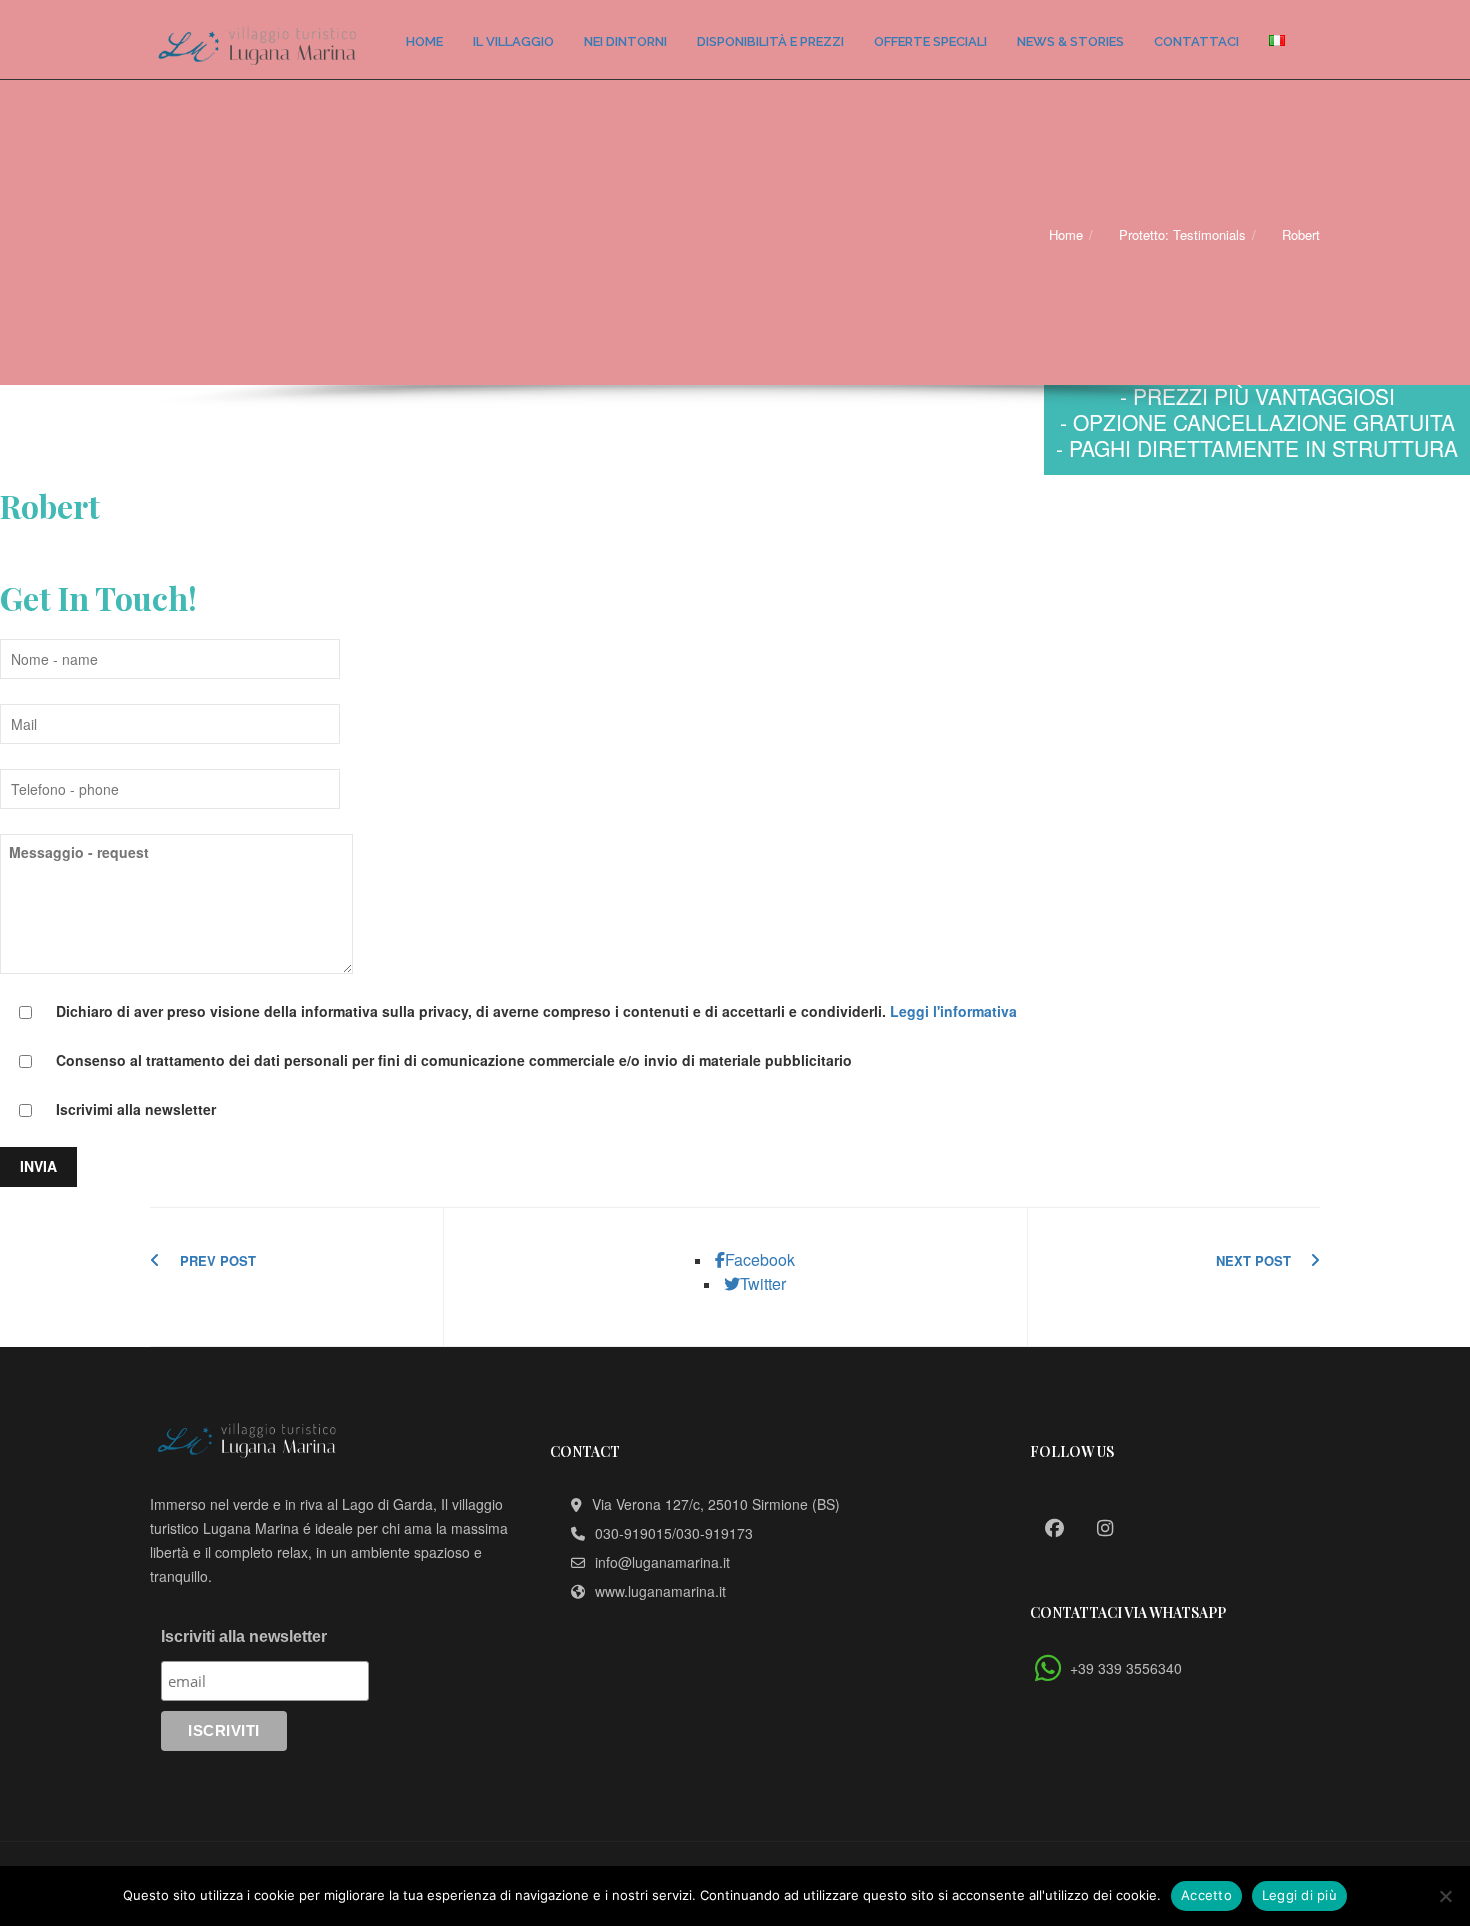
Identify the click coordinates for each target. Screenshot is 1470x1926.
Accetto (1206, 1895)
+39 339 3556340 (1126, 1668)
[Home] (257, 39)
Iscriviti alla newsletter (244, 1636)
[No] (1445, 1896)
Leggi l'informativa (953, 1011)
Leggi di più (1299, 1895)
